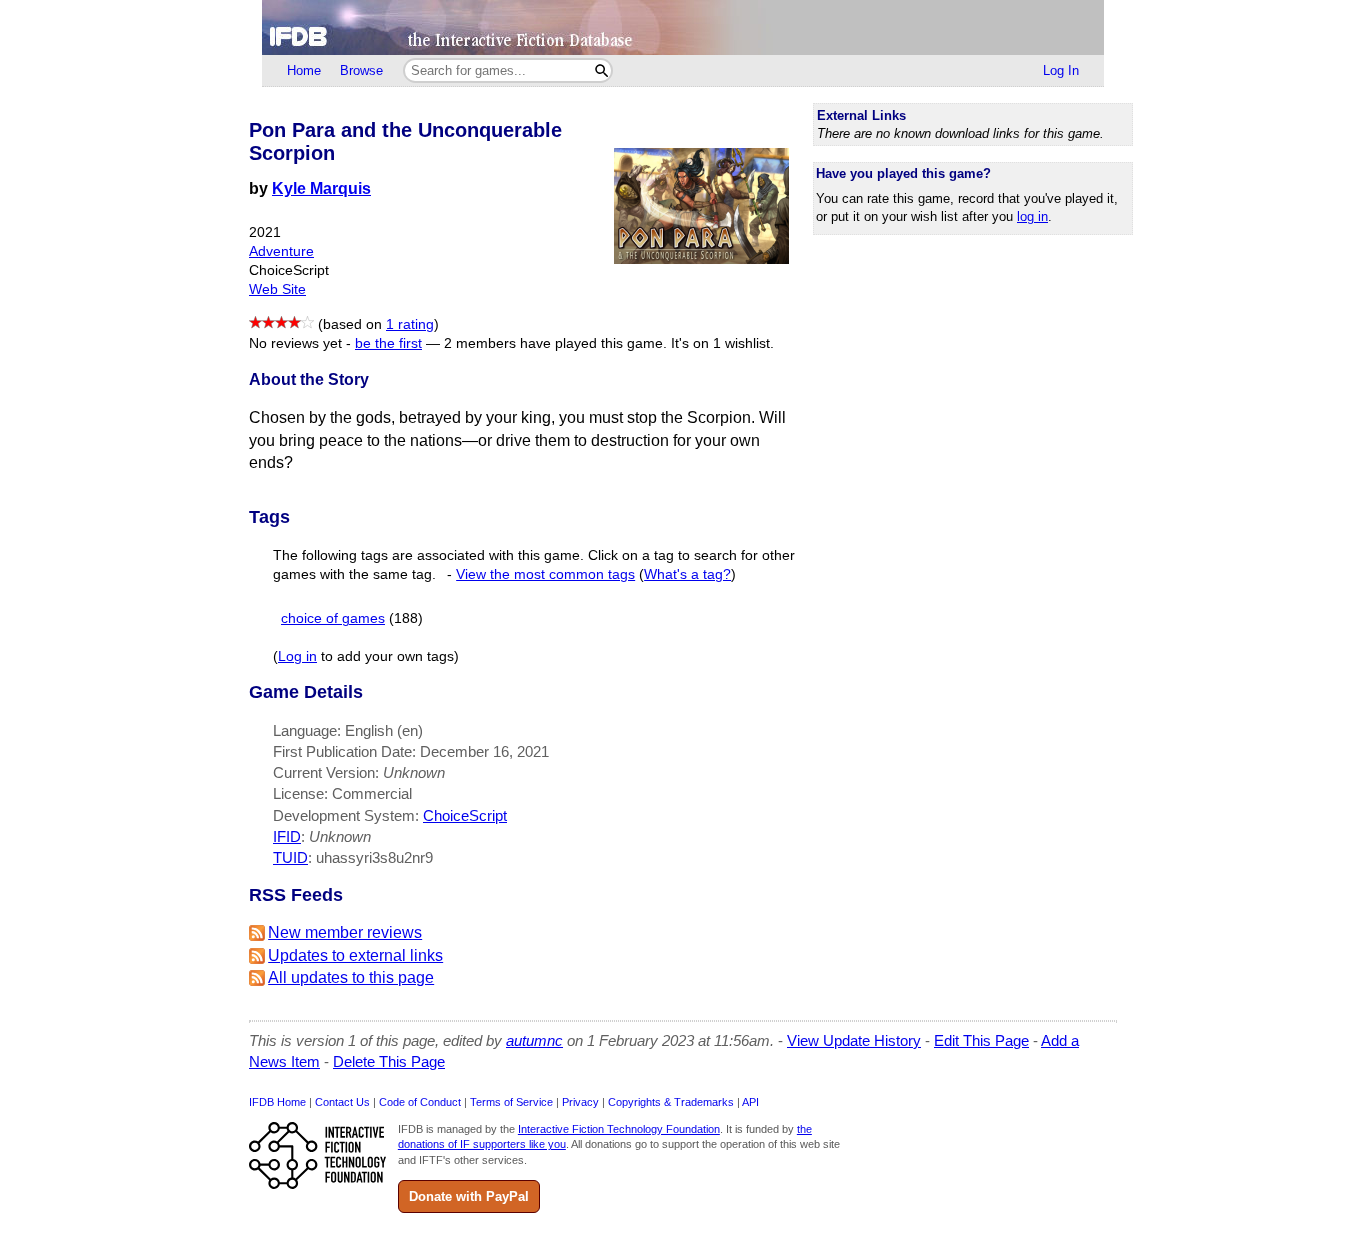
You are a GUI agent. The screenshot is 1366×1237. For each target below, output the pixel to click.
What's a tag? (687, 574)
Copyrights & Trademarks (671, 1102)
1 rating (410, 324)
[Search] (601, 70)
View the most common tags (545, 574)
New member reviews (345, 932)
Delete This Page (389, 1061)
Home (304, 70)
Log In (1061, 70)
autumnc (534, 1040)
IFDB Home (277, 1102)
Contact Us (342, 1102)
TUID (290, 857)
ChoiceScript (465, 815)
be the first (388, 343)
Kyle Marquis (321, 188)
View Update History (854, 1040)
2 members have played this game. (555, 343)
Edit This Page (981, 1040)
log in (1032, 216)
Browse (361, 70)
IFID (287, 836)
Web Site (277, 289)
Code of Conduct (420, 1102)
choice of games (333, 618)
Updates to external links (355, 955)
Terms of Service (511, 1102)
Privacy (580, 1102)
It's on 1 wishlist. (722, 343)
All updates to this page (351, 977)
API (750, 1102)
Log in (297, 656)
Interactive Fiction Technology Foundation (619, 1129)
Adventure (281, 251)
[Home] (683, 27)
